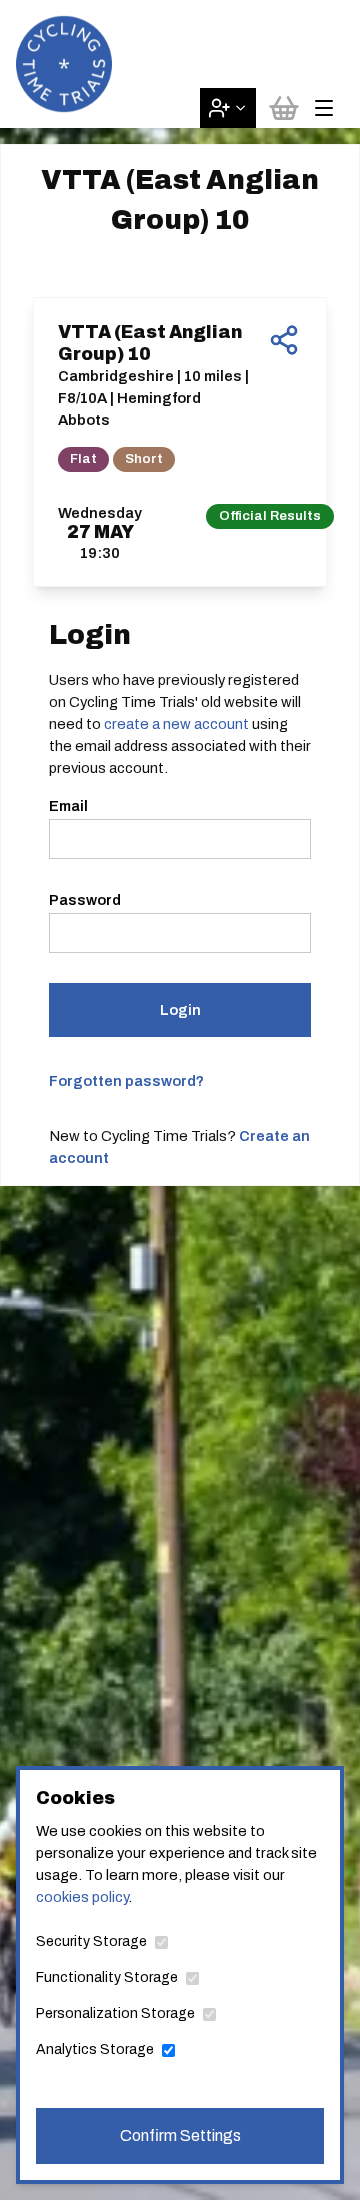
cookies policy (82, 1897)
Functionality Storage (107, 1977)
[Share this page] (284, 340)
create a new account (176, 724)
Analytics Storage (95, 2049)
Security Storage (91, 1941)
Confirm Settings (180, 2135)
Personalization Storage (115, 2013)
